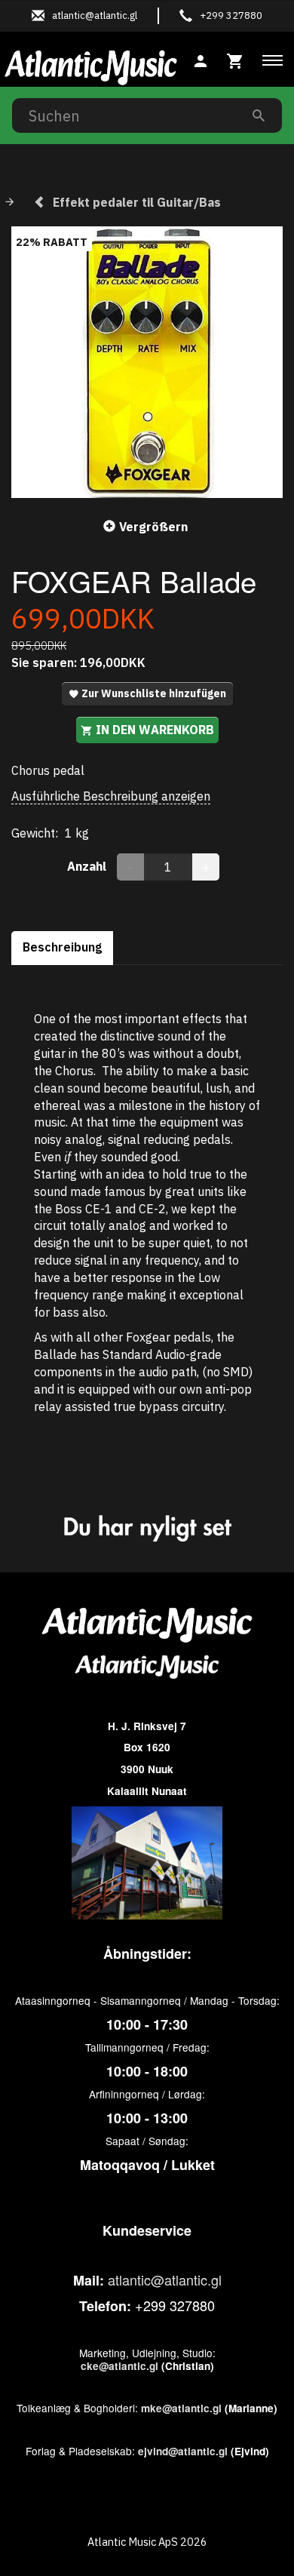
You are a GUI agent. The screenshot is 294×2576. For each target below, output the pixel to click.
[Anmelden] (201, 59)
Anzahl (88, 866)
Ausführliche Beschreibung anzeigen (111, 796)
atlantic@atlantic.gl (165, 2279)
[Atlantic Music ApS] (91, 65)
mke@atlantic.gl (181, 2408)
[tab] (235, 59)
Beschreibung (62, 947)
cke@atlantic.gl (119, 2366)
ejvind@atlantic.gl (183, 2451)
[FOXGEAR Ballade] (147, 362)
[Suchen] (259, 115)
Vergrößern (153, 527)
